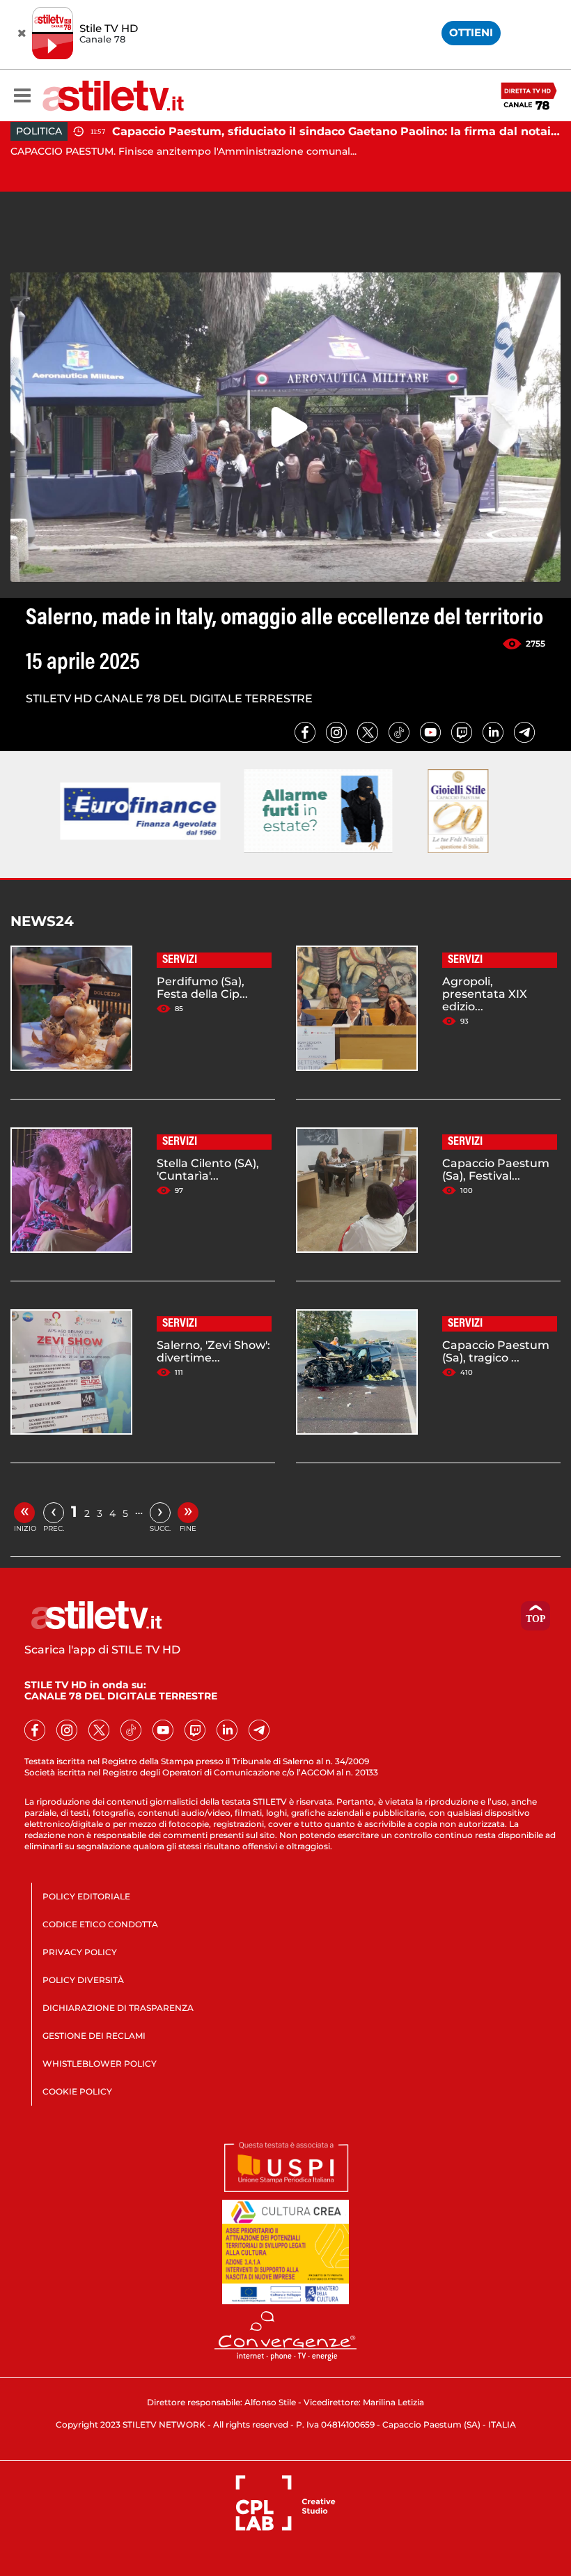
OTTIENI (471, 32)
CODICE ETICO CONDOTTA (100, 1924)
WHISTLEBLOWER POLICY (100, 2064)
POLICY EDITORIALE (86, 1896)
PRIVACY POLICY (80, 1952)
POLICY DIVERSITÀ (83, 1980)
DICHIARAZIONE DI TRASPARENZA (118, 2008)
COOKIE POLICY (77, 2091)
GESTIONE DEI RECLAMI (94, 2036)
